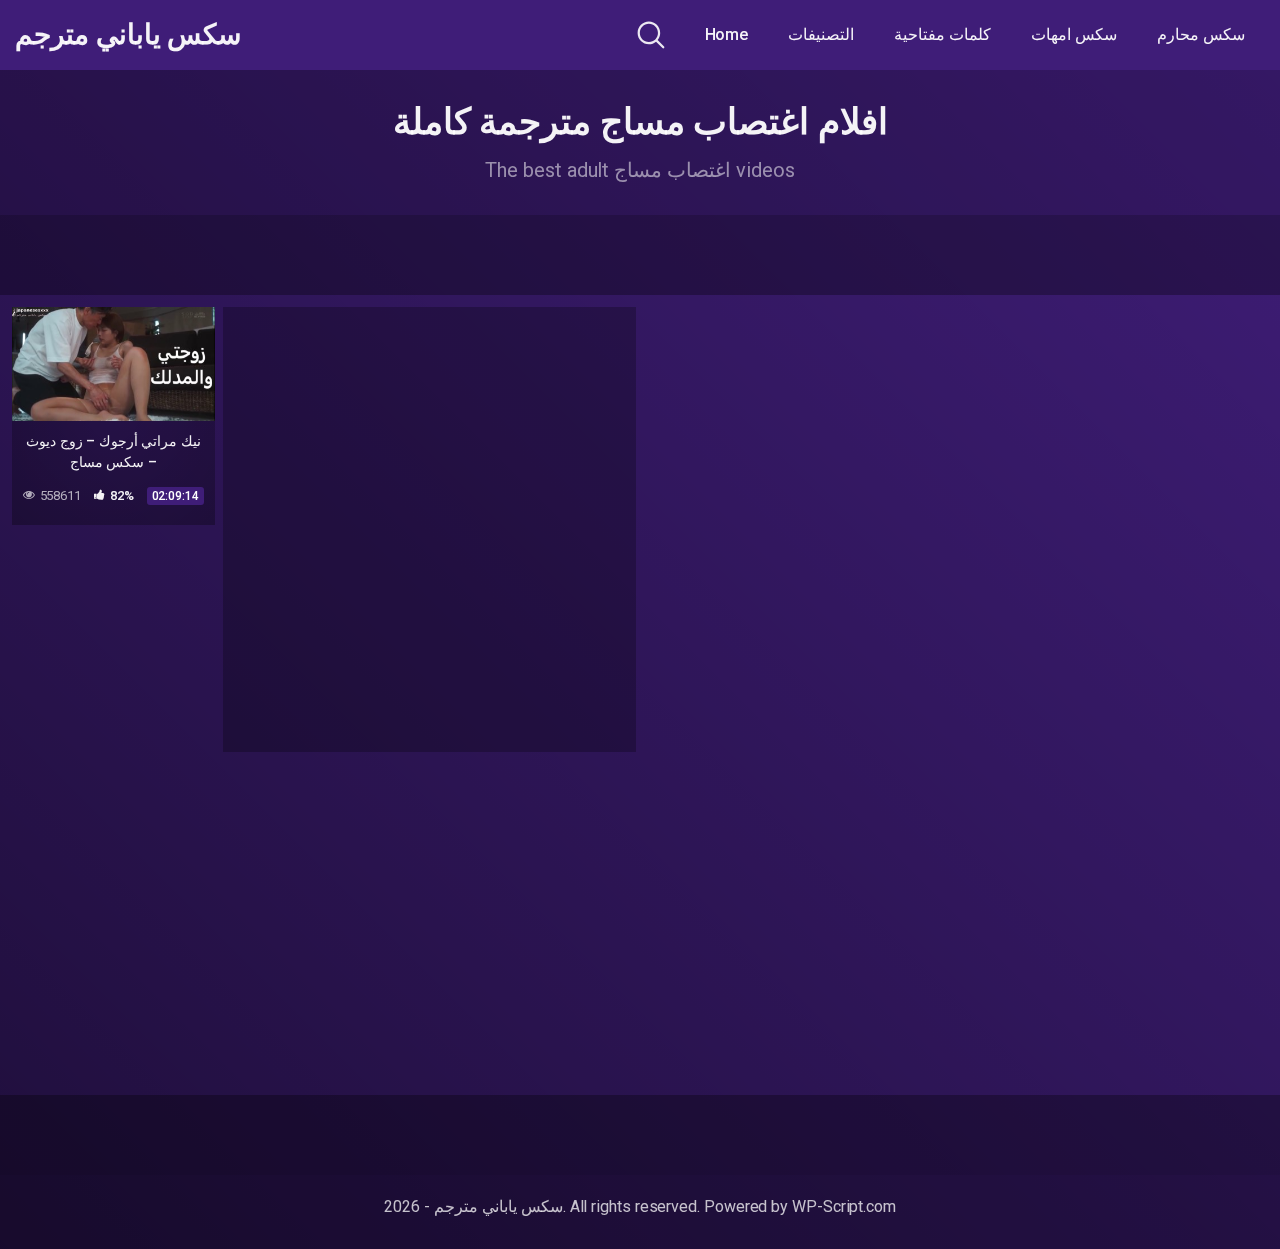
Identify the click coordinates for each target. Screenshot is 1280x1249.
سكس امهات (1074, 34)
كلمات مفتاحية (942, 34)
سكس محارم (1201, 34)
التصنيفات (821, 34)
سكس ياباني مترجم (128, 35)
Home (727, 34)
